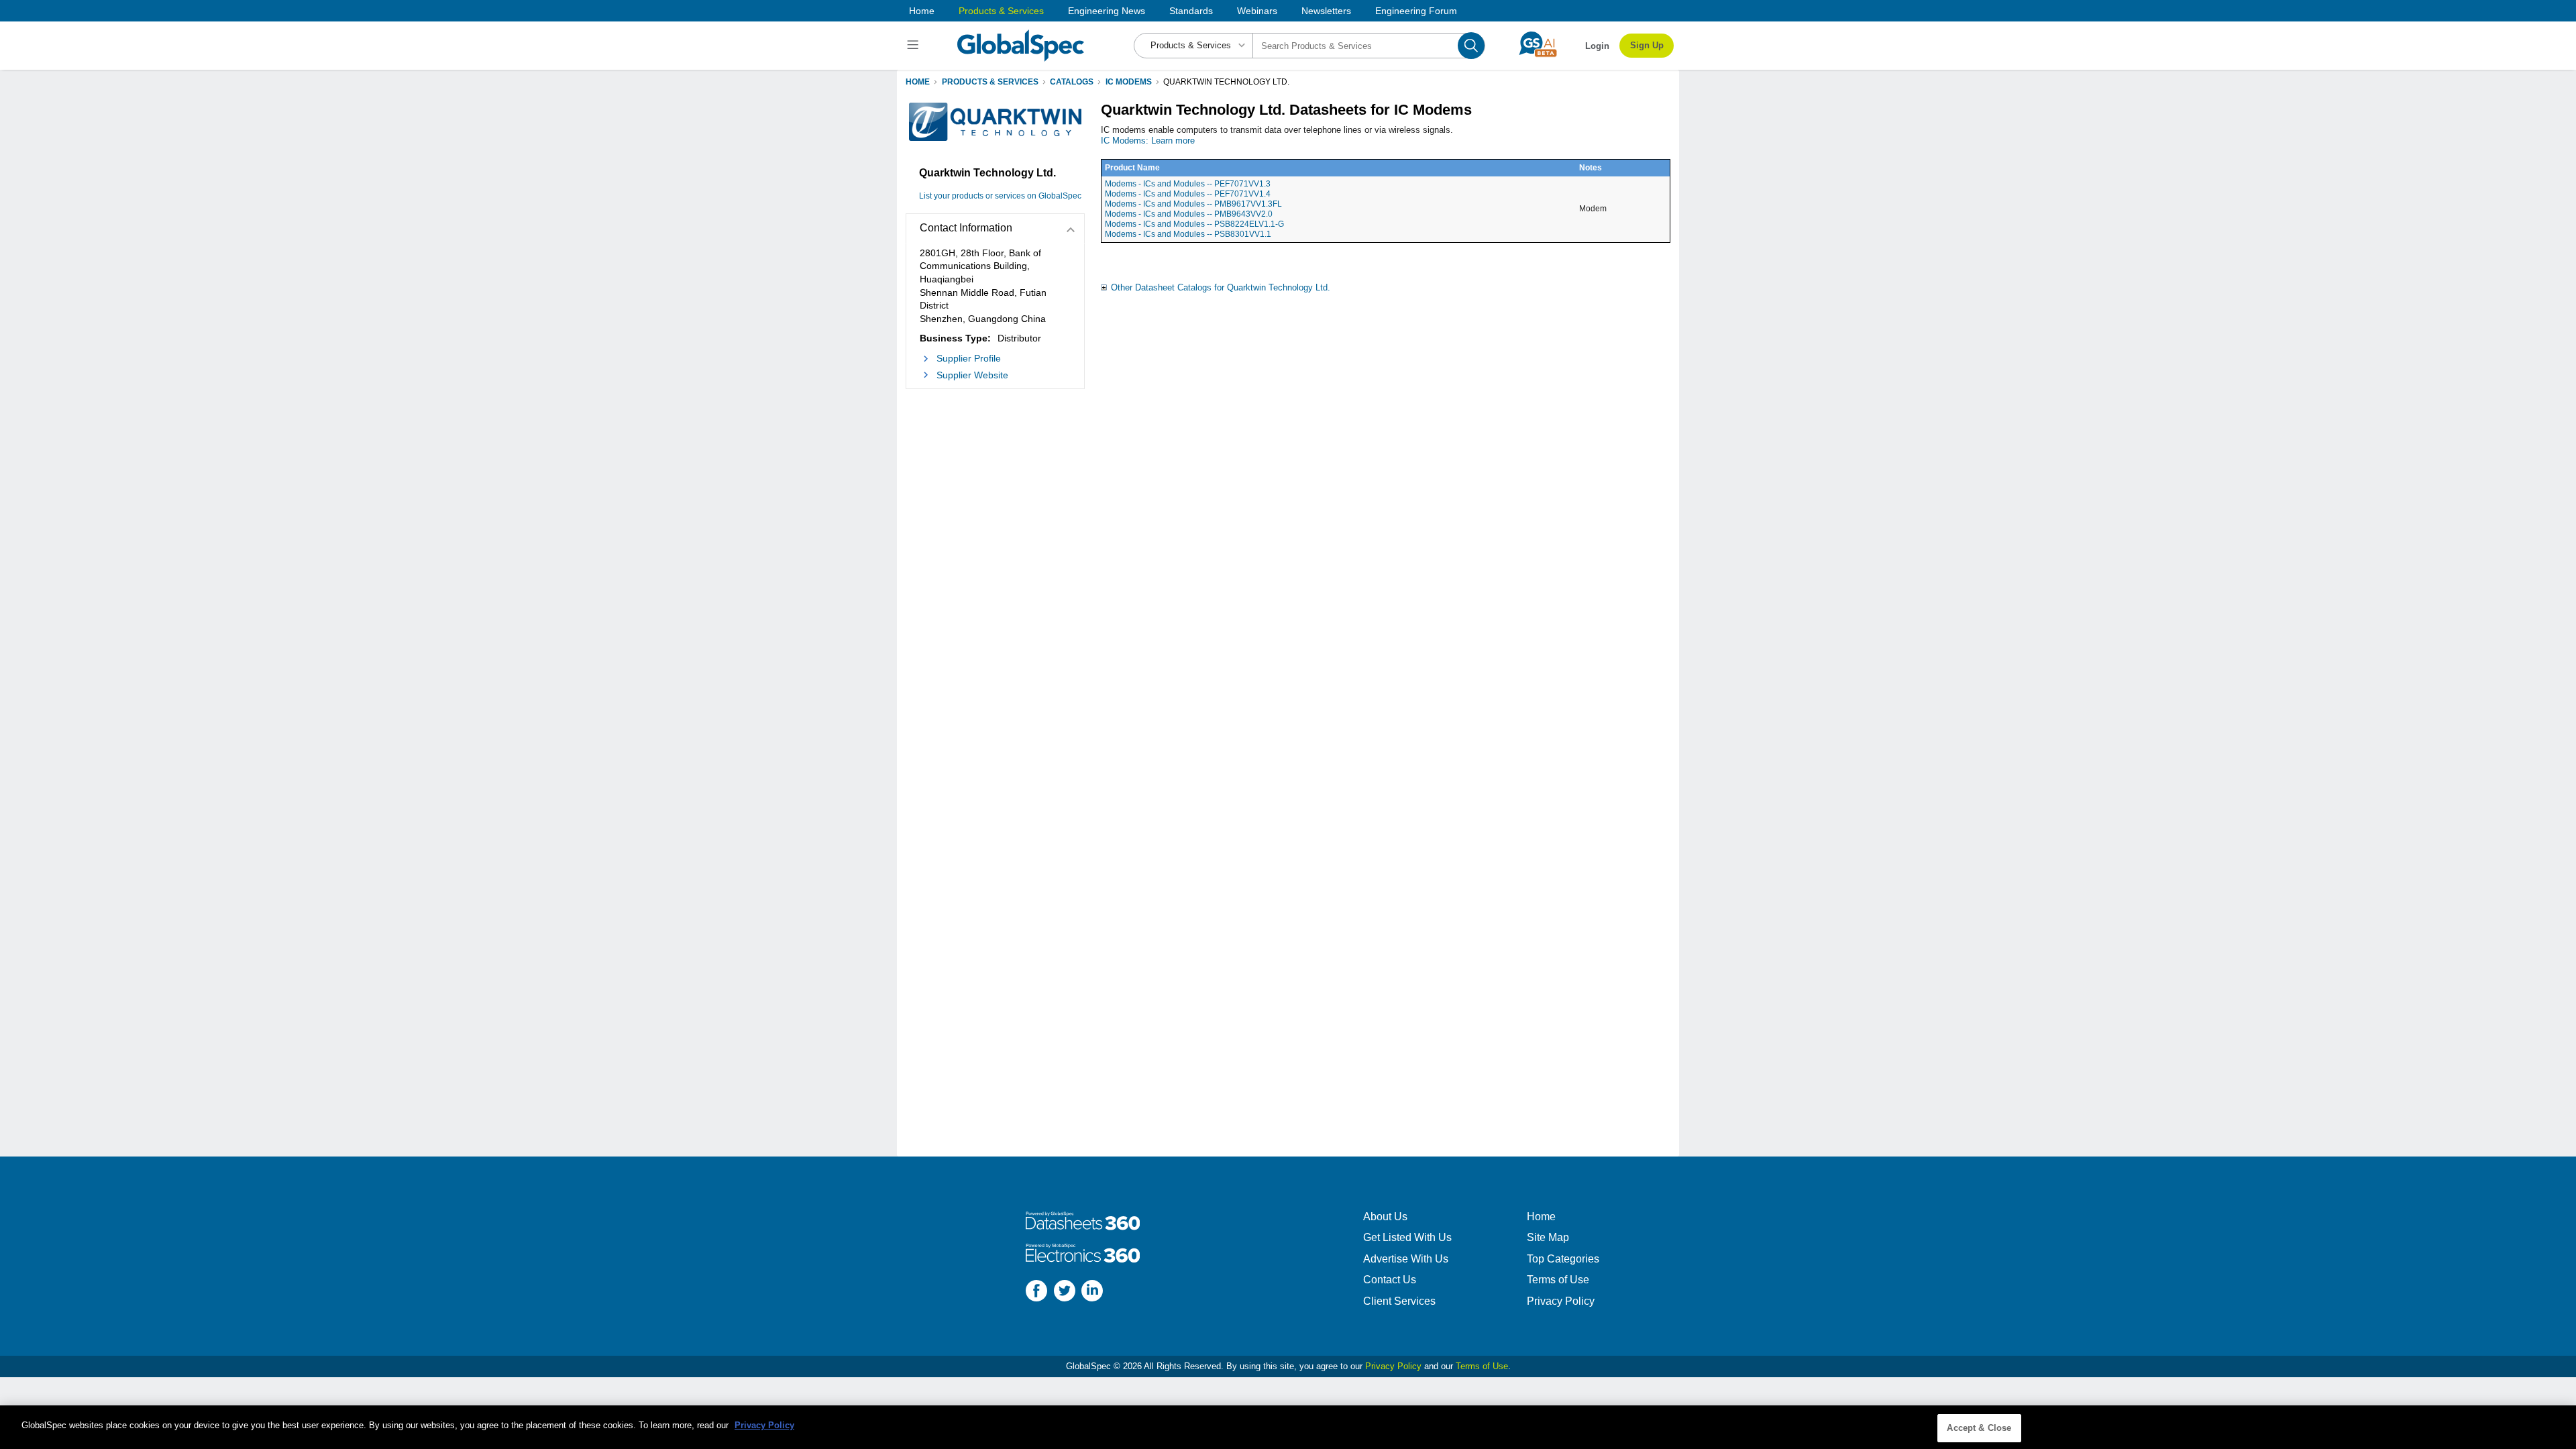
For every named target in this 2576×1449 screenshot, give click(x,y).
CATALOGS (1072, 82)
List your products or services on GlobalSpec (1000, 196)
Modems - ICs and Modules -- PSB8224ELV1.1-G (1194, 224)
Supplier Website (972, 375)
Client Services (1399, 1301)
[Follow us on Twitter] (1065, 1292)
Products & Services (1001, 11)
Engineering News (1107, 11)
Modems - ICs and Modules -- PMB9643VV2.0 (1189, 214)
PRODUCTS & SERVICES (990, 82)
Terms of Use (1558, 1280)
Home (922, 11)
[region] (1288, 1427)
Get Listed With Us (1407, 1237)
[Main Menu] (915, 46)
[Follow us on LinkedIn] (1092, 1292)
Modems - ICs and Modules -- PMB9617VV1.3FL (1193, 204)
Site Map (1548, 1237)
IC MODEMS (1129, 82)
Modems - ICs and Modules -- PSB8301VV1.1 (1188, 234)
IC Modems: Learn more (1148, 141)
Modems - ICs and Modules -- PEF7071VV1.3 (1188, 184)
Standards (1191, 11)
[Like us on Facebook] (1036, 1292)
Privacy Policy (1561, 1301)
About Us (1385, 1217)
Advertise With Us (1406, 1259)
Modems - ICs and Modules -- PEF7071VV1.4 (1188, 194)
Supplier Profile (969, 358)
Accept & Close (1979, 1428)
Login (1597, 46)
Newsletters (1326, 11)
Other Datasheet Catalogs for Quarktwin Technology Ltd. (1221, 287)
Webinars (1257, 11)
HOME (918, 82)
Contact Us (1390, 1280)
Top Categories (1563, 1259)
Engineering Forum (1416, 11)
